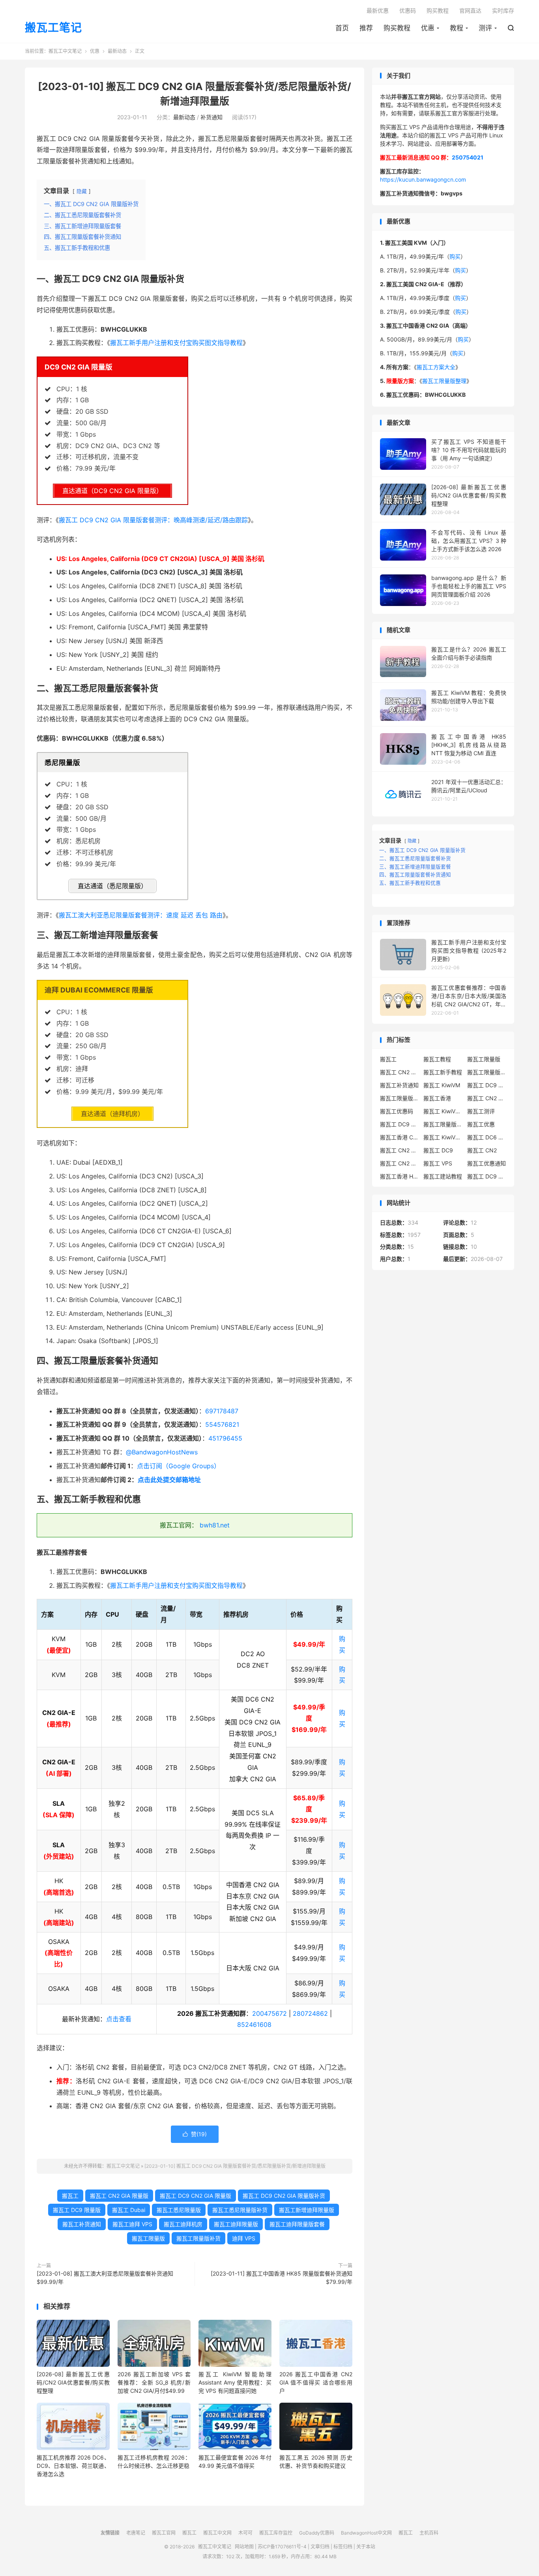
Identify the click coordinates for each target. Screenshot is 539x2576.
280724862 (310, 2013)
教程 (457, 28)
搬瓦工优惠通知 (487, 1163)
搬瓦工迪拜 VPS (132, 2224)
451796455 (225, 1438)
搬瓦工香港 (437, 1098)
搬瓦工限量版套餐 (487, 1072)
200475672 (269, 2013)
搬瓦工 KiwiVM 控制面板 (443, 1137)
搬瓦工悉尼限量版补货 (240, 2210)
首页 (342, 28)
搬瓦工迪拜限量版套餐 (297, 2224)
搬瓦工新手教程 (443, 1072)
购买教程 (397, 28)
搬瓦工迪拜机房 (183, 2224)
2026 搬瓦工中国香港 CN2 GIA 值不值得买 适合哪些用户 (316, 2382)
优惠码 (408, 10)
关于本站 (366, 2547)
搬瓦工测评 (481, 1111)
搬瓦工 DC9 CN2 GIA (487, 1085)
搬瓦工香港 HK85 (400, 1176)
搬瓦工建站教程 (443, 1176)
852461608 (254, 2024)
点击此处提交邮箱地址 (169, 1480)
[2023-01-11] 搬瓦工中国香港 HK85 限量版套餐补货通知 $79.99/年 (282, 2278)
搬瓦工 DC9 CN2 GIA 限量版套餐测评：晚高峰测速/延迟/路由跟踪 (153, 520)
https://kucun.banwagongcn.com (423, 179)
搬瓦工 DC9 (438, 1150)
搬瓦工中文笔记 (65, 51)
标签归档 (343, 2547)
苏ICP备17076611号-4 (282, 2547)
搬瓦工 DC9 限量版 (77, 2210)
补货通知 (211, 117)
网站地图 (244, 2547)
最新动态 (117, 51)
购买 (455, 256)
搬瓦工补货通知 (82, 2224)
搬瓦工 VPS (438, 1163)
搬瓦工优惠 (481, 1124)
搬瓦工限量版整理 (444, 381)
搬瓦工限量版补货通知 (443, 1124)
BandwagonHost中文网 (366, 2533)
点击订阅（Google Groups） (179, 1466)
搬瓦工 (70, 2196)
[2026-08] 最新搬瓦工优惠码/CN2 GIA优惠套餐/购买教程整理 (73, 2382)
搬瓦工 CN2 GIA (400, 1072)
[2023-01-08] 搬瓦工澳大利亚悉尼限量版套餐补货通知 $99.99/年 (105, 2278)
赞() (195, 2134)
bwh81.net (215, 1525)
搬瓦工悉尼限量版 (179, 2210)
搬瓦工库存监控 (276, 2533)
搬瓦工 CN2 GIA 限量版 (119, 2196)
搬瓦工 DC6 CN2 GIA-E (487, 1137)
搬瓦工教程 (437, 1059)
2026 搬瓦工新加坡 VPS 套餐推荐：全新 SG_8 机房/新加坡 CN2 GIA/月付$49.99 (154, 2382)
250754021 (468, 157)
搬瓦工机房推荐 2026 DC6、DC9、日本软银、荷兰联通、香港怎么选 (73, 2466)
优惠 (428, 28)
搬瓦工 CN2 (482, 1150)
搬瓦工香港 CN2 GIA (400, 1137)
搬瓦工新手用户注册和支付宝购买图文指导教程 (176, 343)
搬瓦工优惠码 (397, 1111)
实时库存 (503, 10)
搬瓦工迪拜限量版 (236, 2224)
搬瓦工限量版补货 (198, 2238)
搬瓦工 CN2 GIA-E (487, 1098)
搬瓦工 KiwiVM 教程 (443, 1111)
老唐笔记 (136, 2533)
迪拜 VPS (244, 2238)
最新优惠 (378, 10)
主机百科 (429, 2533)
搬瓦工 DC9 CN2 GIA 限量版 (196, 2196)
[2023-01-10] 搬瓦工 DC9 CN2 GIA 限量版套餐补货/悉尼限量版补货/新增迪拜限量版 (235, 2166)
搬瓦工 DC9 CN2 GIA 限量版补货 (284, 2196)
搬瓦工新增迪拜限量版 (307, 2210)
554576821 (222, 1424)
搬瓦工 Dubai (129, 2210)
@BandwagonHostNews (162, 1452)
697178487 (222, 1411)
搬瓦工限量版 (148, 2238)
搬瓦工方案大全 (436, 367)
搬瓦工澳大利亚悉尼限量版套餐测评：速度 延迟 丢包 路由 (141, 915)
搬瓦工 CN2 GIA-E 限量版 (400, 1150)
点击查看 (119, 2019)
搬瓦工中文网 (217, 2533)
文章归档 (320, 2547)
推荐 (366, 28)
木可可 (245, 2533)
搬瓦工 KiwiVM (442, 1085)
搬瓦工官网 (164, 2533)
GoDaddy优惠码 (317, 2533)
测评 (485, 28)
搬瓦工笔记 (53, 28)
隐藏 (82, 191)
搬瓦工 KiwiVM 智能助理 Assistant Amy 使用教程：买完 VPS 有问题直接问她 (235, 2382)
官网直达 (470, 10)
